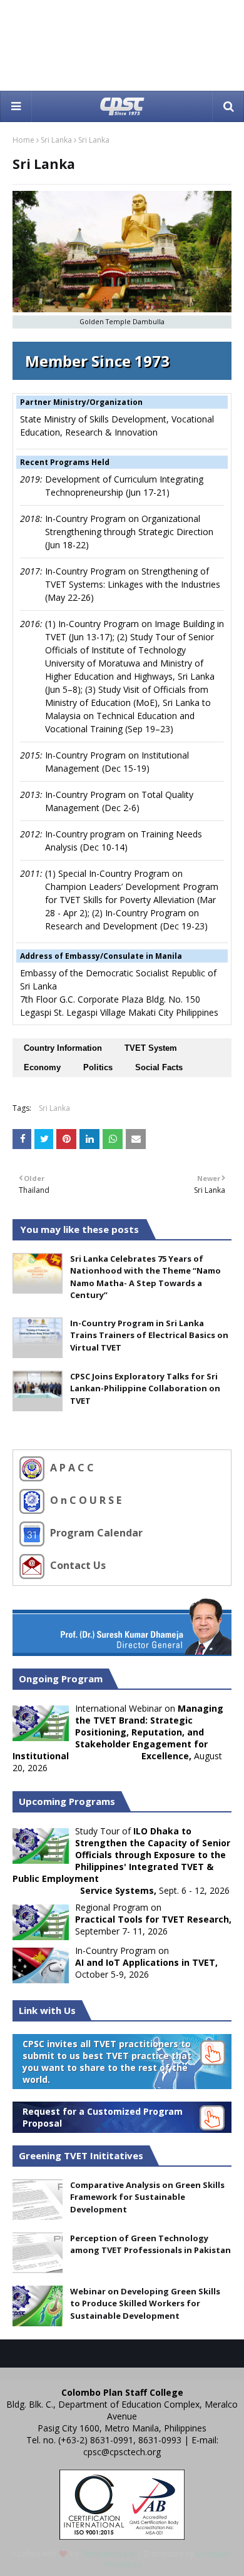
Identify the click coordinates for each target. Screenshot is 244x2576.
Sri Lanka (56, 140)
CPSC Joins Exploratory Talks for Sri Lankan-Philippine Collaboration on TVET (145, 1388)
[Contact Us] (33, 1565)
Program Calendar (95, 1533)
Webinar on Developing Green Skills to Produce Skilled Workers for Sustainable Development (145, 2303)
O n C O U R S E (84, 1500)
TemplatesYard (108, 2554)
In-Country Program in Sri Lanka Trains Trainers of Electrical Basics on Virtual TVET (149, 1335)
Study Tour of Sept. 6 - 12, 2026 (121, 1861)
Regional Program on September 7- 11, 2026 (153, 1919)
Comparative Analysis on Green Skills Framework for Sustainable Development (147, 2197)
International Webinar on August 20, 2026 (118, 1738)
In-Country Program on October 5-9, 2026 (146, 1962)
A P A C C (71, 1468)
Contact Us (77, 1565)
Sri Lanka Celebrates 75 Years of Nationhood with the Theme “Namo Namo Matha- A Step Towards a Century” (145, 1277)
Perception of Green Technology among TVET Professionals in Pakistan (150, 2244)
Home (23, 140)
